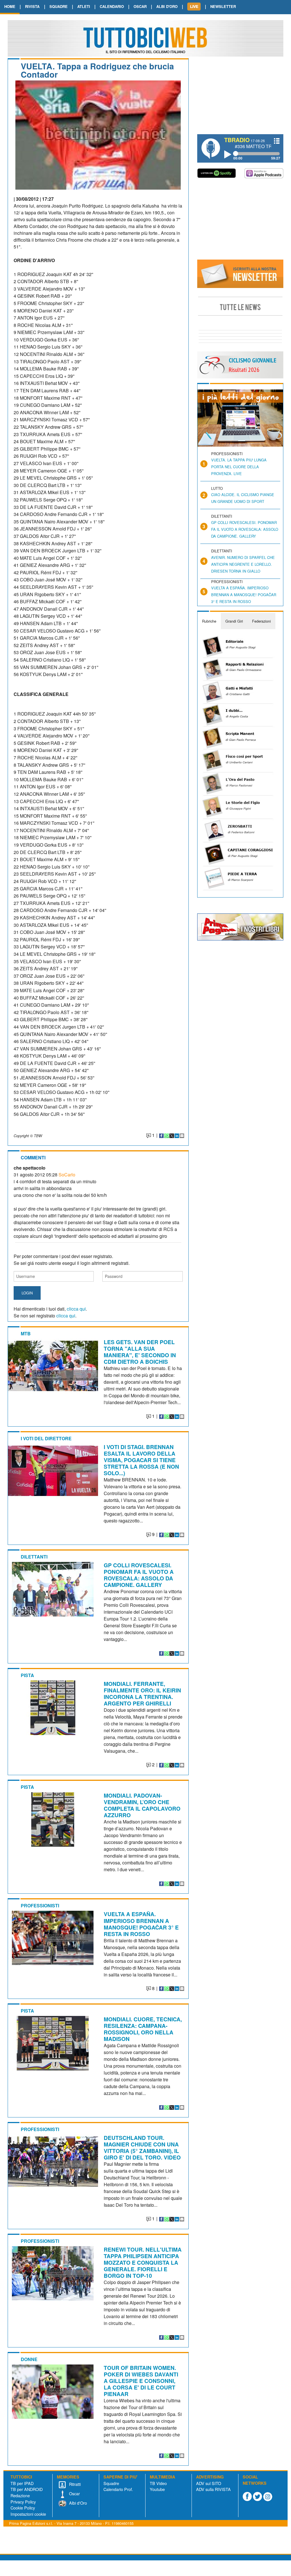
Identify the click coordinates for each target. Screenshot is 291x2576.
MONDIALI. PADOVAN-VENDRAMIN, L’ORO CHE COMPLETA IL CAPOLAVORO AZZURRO (142, 1805)
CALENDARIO (112, 6)
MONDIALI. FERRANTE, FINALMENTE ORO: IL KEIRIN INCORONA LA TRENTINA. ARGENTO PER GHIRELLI (142, 1693)
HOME (10, 6)
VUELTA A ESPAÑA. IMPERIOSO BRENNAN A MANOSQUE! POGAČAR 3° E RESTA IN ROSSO (141, 1924)
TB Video (158, 2483)
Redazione (20, 2495)
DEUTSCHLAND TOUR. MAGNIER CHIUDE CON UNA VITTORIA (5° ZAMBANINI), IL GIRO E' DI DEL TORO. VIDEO (142, 2147)
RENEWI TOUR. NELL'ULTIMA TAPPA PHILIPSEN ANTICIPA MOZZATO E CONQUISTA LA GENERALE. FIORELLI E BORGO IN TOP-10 (143, 2262)
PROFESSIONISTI (40, 1905)
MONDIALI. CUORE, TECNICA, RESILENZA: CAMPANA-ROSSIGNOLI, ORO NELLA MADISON (143, 2029)
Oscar (74, 2493)
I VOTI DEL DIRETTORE (46, 1438)
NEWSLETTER (223, 6)
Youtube (157, 2489)
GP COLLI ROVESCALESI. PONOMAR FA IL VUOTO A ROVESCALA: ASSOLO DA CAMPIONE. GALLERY (139, 1575)
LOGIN (27, 1293)
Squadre (111, 2483)
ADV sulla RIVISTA (213, 2489)
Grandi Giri (234, 621)
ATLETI (84, 6)
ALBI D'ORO (167, 6)
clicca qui (76, 1309)
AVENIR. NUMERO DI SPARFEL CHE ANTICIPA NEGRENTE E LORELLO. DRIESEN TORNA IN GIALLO (243, 564)
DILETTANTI (34, 1557)
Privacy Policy (23, 2502)
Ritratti (74, 2484)
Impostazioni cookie (28, 2514)
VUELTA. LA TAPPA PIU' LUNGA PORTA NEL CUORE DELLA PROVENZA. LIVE (239, 467)
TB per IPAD (22, 2483)
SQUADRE (59, 6)
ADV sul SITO (209, 2483)
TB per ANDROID (27, 2489)
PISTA (27, 1675)
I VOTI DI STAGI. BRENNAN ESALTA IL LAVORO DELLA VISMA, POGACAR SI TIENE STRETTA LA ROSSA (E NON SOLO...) (141, 1460)
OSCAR (140, 6)
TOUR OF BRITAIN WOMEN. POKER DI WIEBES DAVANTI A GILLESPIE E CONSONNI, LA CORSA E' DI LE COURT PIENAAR (141, 2381)
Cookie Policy (23, 2508)
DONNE (29, 2359)
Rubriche (209, 621)
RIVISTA (32, 6)
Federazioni (261, 621)
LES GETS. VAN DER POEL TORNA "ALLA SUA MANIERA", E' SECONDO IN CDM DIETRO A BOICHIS (140, 1352)
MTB (26, 1333)
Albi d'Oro (77, 2503)
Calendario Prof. (118, 2489)
